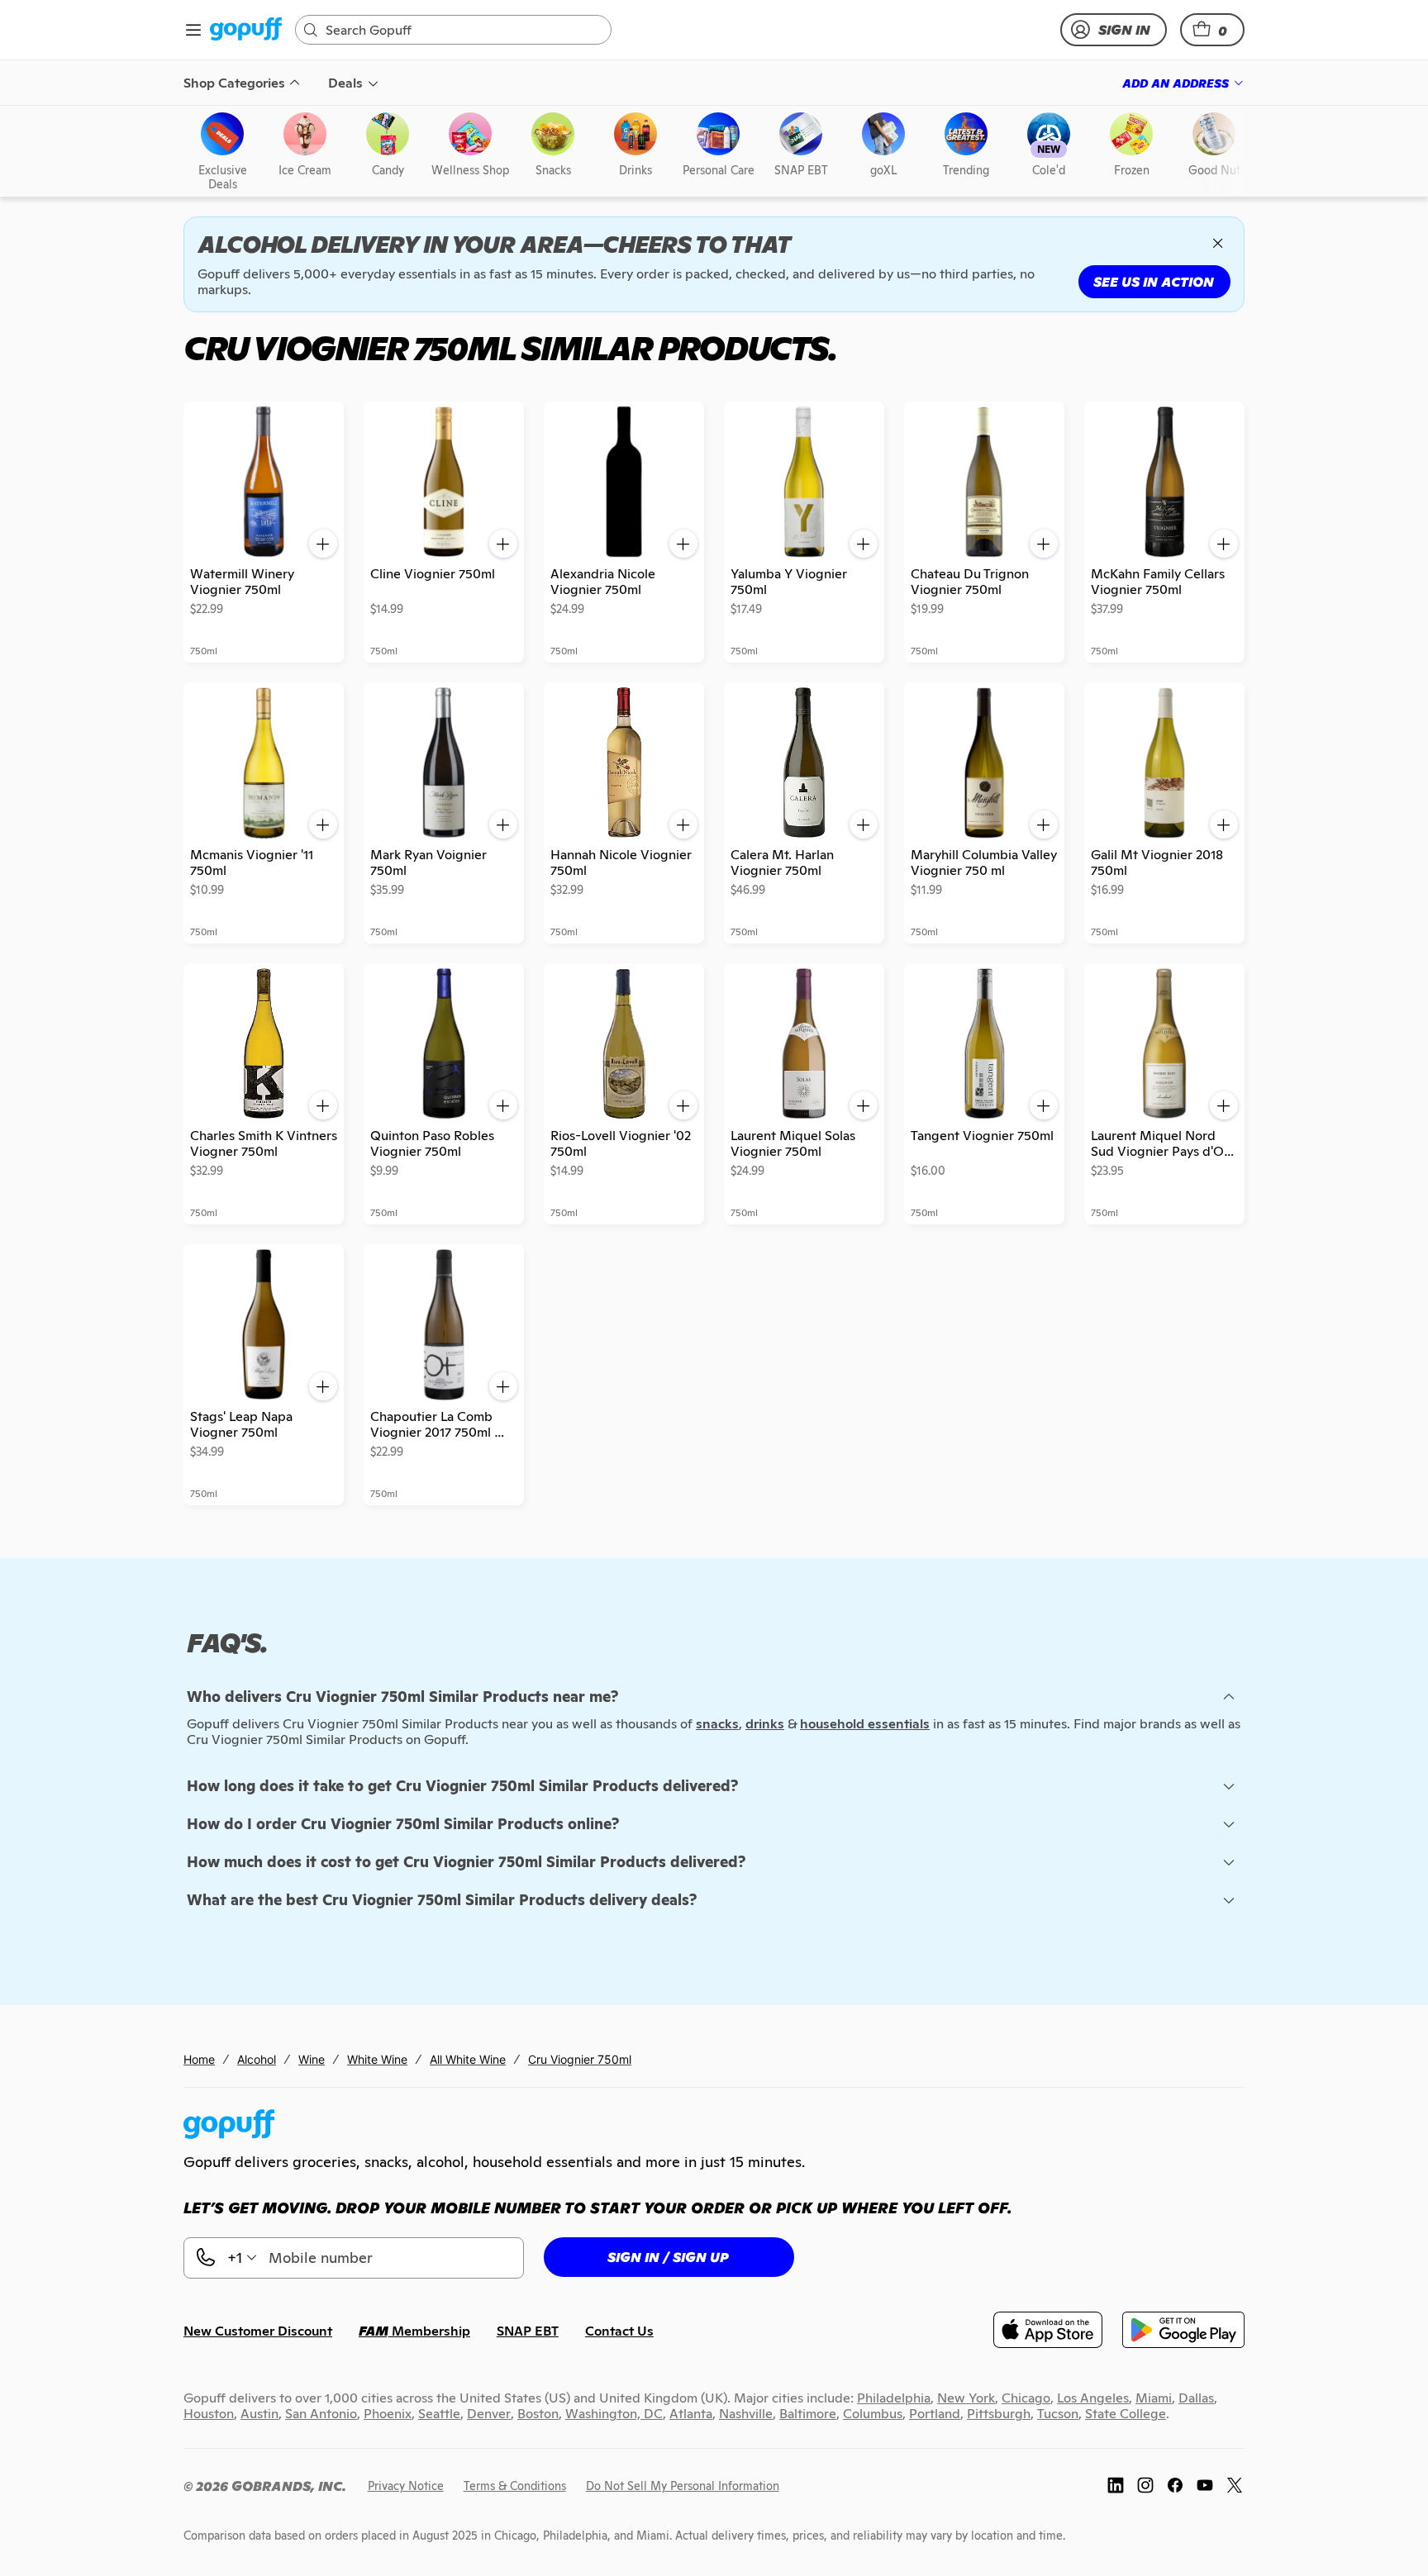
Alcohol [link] (257, 2059)
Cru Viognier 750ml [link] (580, 2059)
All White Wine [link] (468, 2059)
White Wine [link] (377, 2059)
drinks (765, 1724)
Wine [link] (312, 2059)
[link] (246, 30)
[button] (1212, 30)
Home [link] (199, 2059)
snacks (717, 1724)
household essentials (865, 1724)
